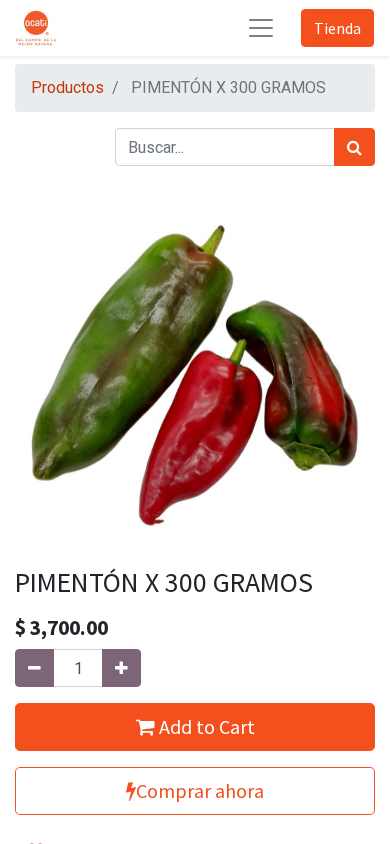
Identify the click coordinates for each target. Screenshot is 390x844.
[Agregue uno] (121, 668)
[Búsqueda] (354, 147)
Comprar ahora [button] (200, 790)
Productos (67, 87)
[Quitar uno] (34, 668)
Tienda (337, 28)
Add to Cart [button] (205, 726)
